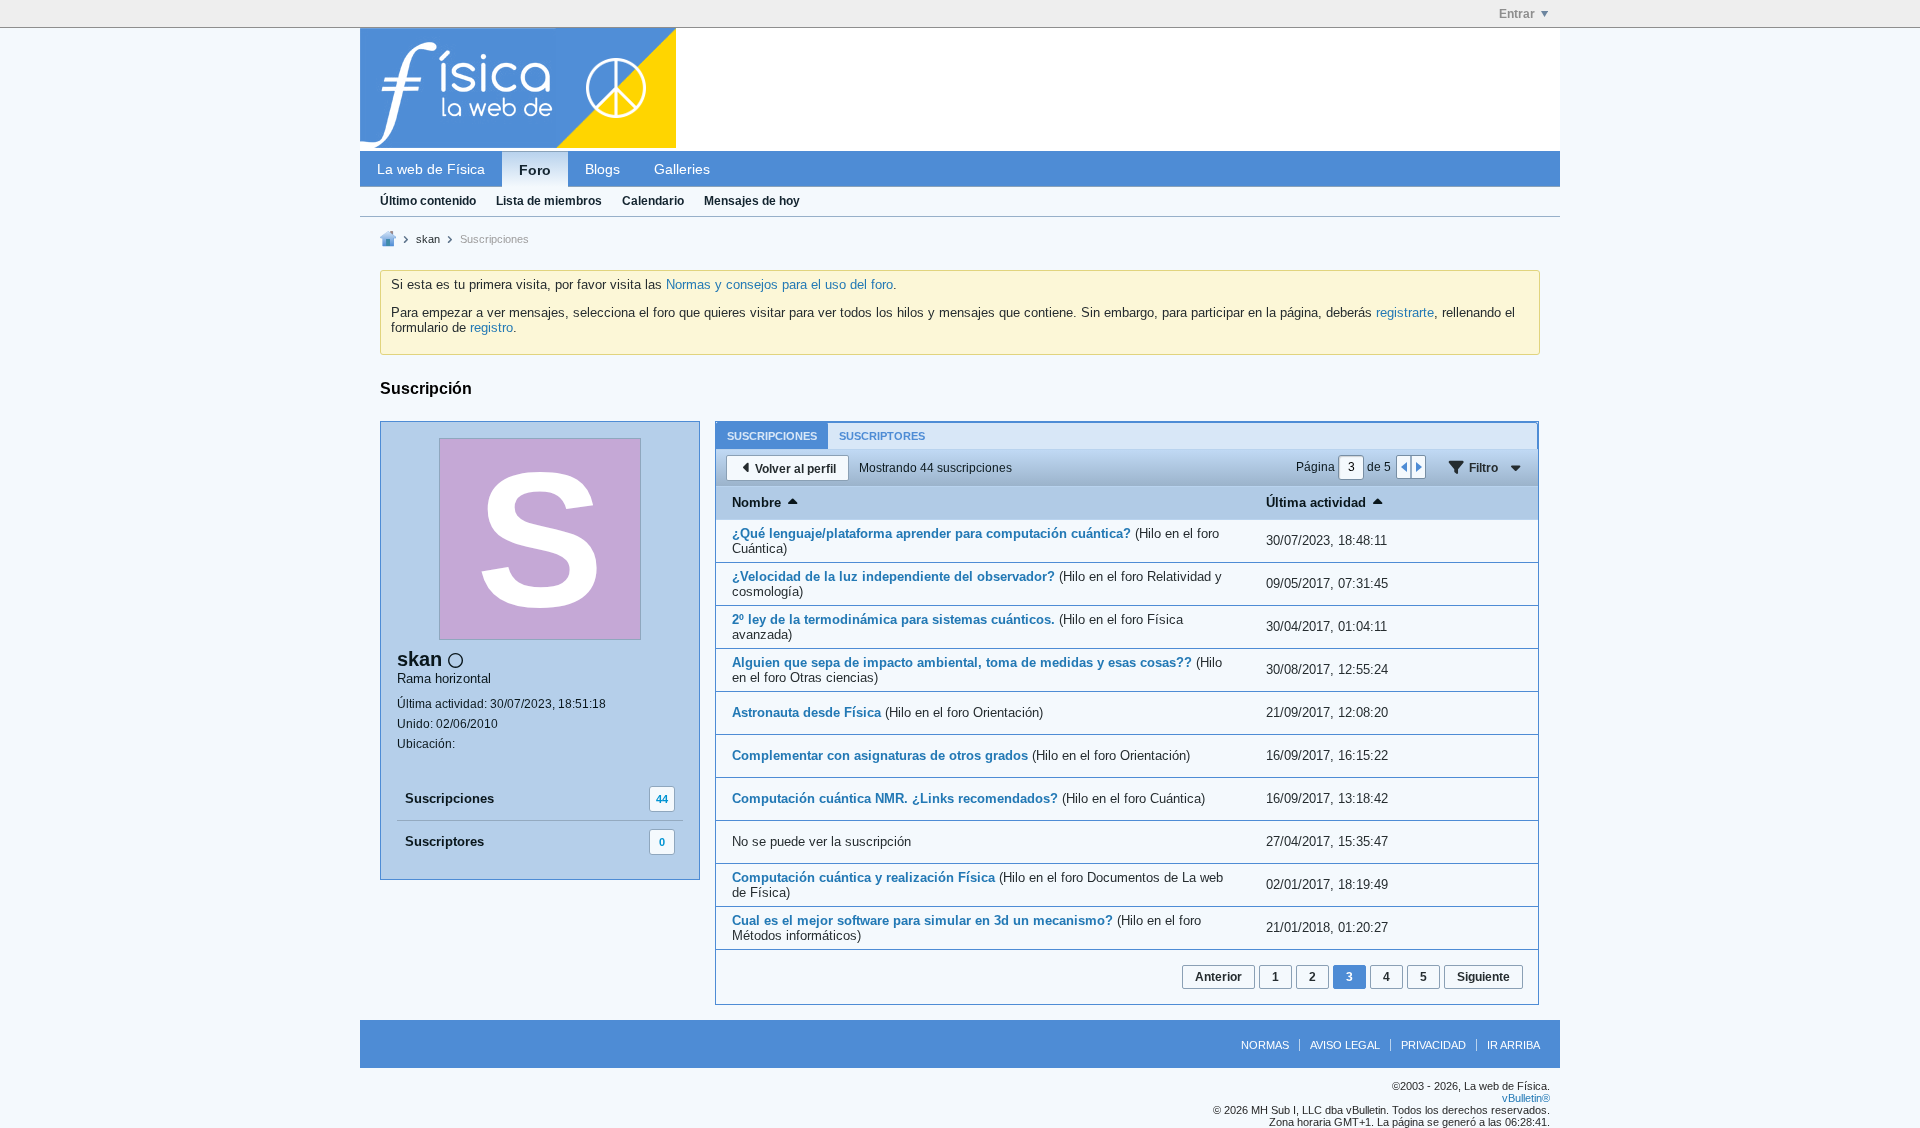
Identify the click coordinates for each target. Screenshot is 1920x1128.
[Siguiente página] (1418, 467)
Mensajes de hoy (752, 201)
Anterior (1218, 977)
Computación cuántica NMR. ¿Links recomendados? (895, 798)
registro (491, 327)
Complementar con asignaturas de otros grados (880, 755)
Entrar (1517, 14)
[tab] (772, 435)
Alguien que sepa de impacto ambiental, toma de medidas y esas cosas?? (962, 662)
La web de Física (431, 169)
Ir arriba (1513, 1045)
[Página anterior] (1404, 467)
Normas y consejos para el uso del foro (779, 284)
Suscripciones (449, 798)
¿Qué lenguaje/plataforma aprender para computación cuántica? (931, 533)
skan (428, 239)
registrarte (1405, 312)
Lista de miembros (549, 201)
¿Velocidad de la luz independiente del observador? (893, 576)
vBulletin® (1526, 1098)
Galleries (682, 169)
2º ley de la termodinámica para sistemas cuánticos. (893, 619)
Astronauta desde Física (806, 712)
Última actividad (1316, 502)
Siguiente (1483, 977)
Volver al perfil (795, 469)
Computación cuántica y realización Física (863, 877)
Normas (1265, 1045)
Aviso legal (1345, 1045)
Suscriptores (444, 841)
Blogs (602, 169)
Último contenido (428, 201)
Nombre (756, 502)
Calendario (653, 201)
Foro (535, 170)
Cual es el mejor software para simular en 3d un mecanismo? (922, 920)
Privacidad (1433, 1045)
